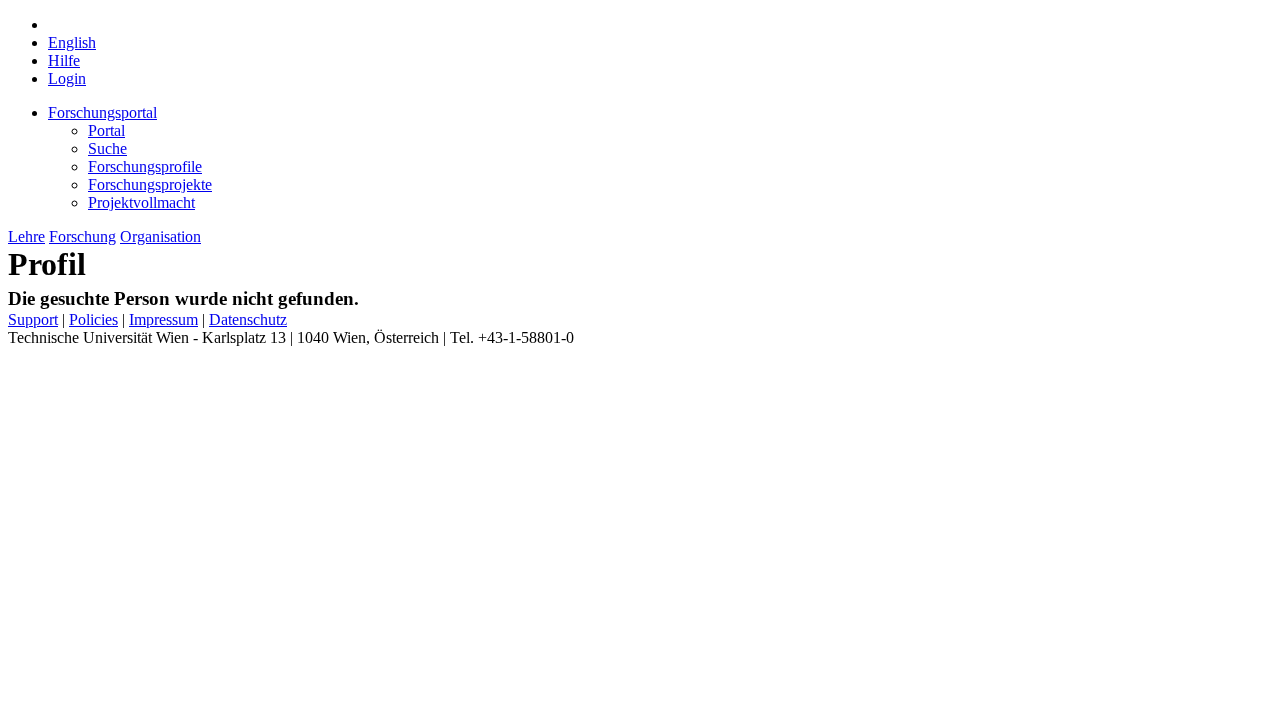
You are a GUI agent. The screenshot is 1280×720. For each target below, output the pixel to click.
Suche (107, 148)
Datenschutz (248, 319)
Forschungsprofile (145, 166)
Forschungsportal (102, 112)
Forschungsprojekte (150, 184)
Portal (106, 130)
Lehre (26, 236)
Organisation (160, 236)
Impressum (163, 319)
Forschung (82, 236)
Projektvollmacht (141, 202)
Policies (93, 319)
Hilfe (64, 60)
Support (33, 319)
